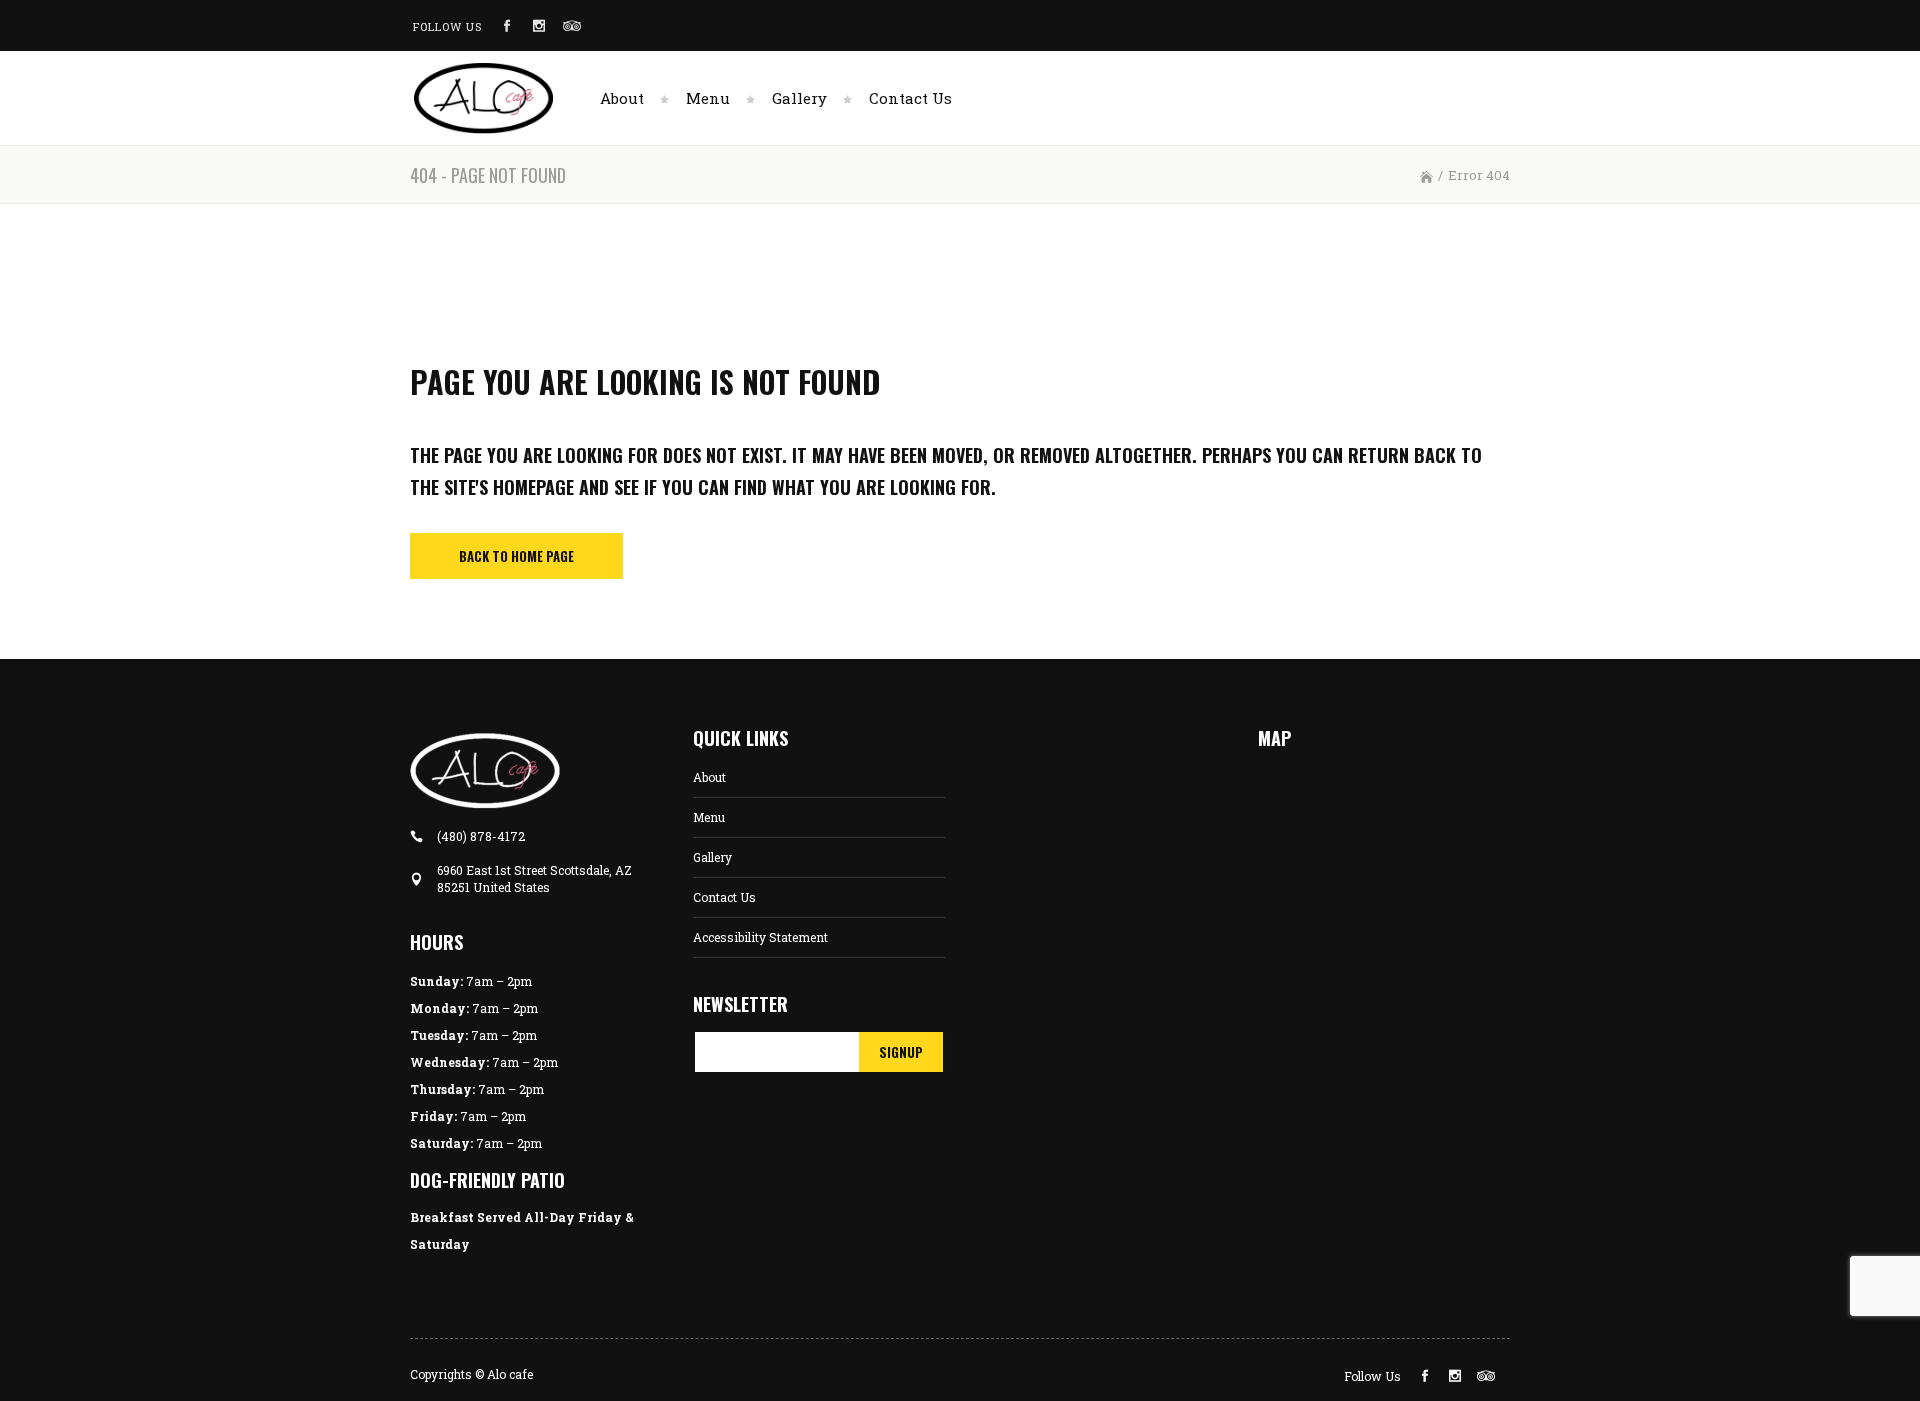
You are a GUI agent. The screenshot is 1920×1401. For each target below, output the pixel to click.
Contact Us (724, 897)
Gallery (712, 857)
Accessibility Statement (760, 937)
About (709, 777)
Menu (709, 817)
